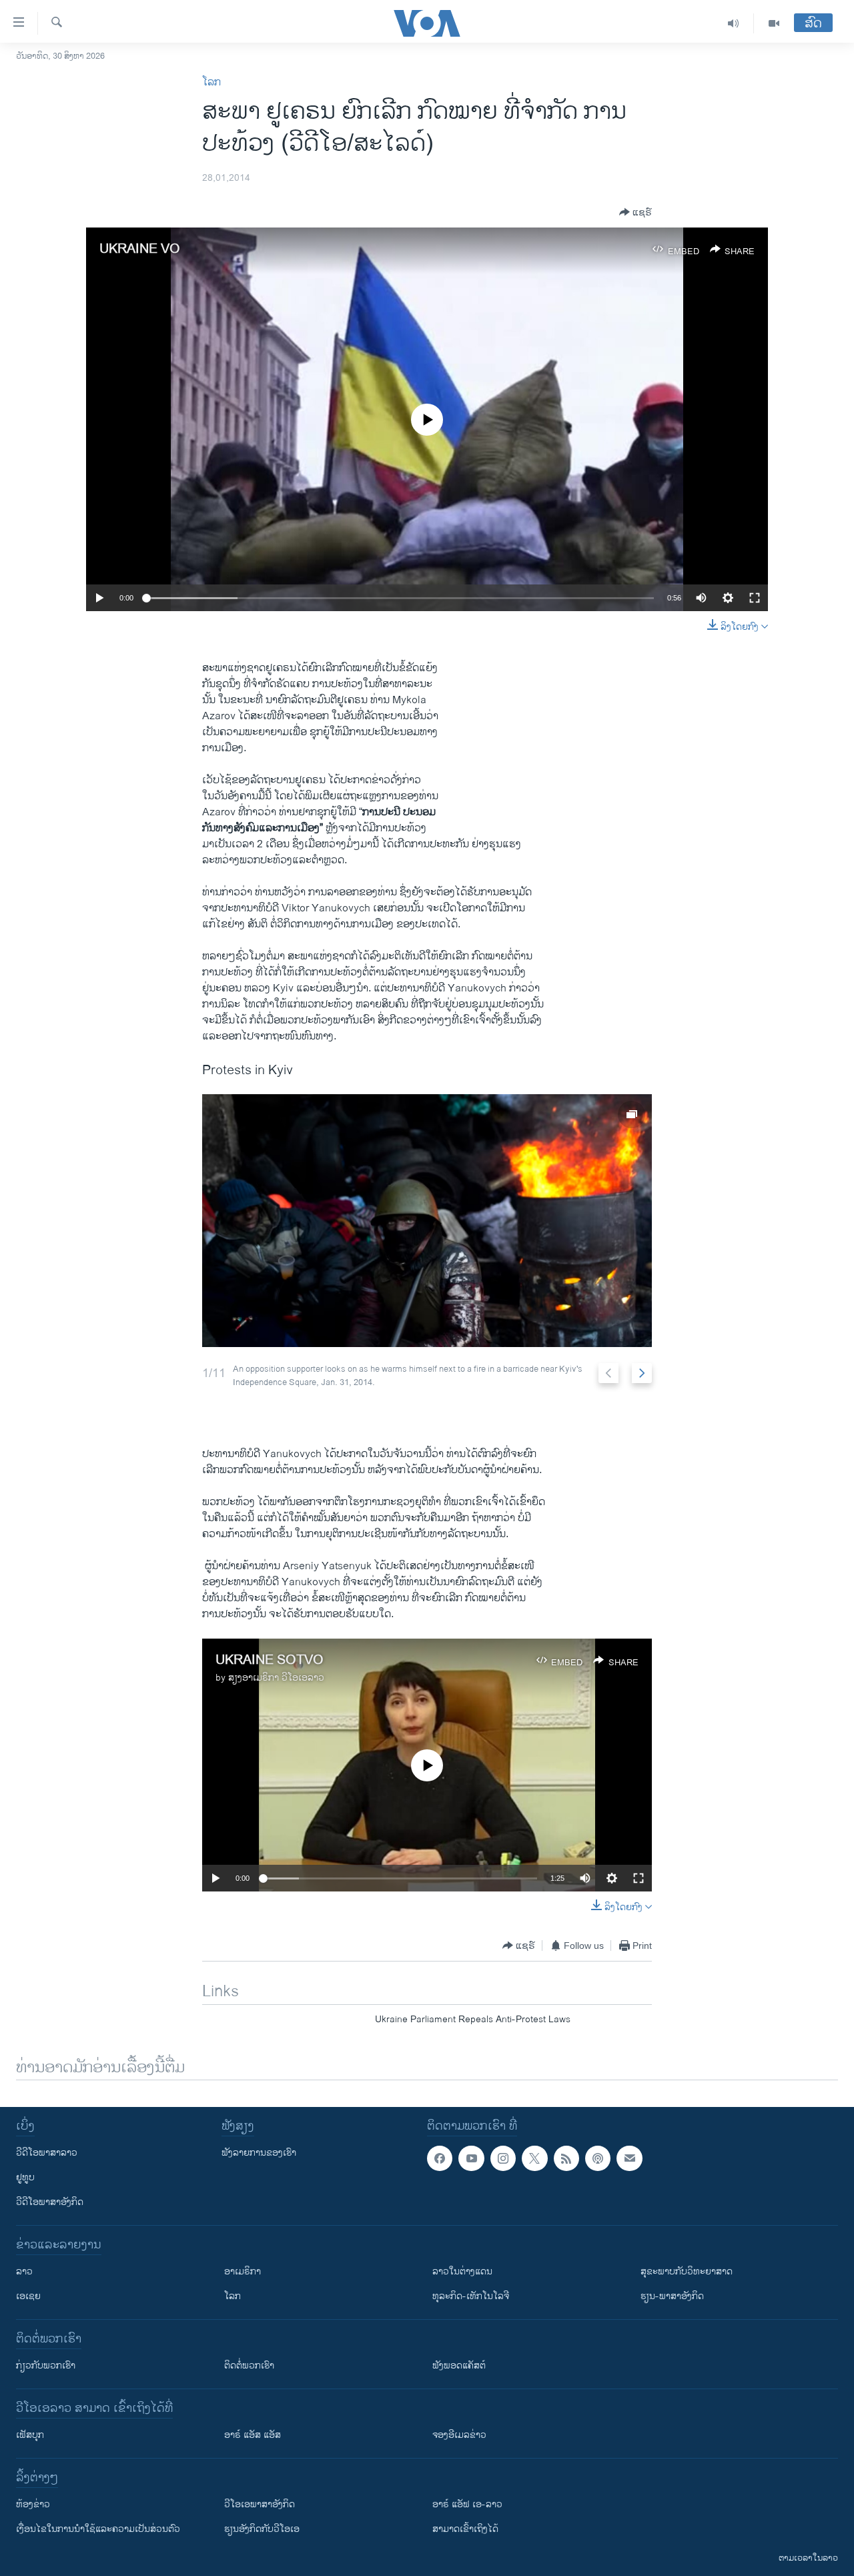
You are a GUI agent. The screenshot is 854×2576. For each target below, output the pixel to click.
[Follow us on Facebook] (440, 2158)
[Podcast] (598, 2158)
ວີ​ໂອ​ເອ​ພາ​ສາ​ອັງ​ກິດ (260, 2504)
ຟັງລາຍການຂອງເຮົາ (259, 2153)
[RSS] (566, 2158)
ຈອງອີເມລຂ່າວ (459, 2435)
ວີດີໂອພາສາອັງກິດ (50, 2202)
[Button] (635, 212)
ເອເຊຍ (28, 2296)
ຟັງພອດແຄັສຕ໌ (459, 2366)
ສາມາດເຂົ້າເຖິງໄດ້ (465, 2529)
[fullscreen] (755, 598)
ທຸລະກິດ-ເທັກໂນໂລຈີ (471, 2296)
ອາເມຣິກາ (243, 2271)
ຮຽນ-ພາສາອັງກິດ (672, 2296)
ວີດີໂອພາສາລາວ (47, 2153)
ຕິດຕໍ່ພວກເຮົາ (249, 2366)
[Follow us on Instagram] (503, 2158)
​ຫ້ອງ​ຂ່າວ (33, 2504)
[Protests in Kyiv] (427, 1221)
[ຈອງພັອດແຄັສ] (629, 2158)
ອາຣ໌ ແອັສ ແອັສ (253, 2435)
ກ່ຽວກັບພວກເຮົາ (46, 2366)
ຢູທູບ (25, 2177)
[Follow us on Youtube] (471, 2158)
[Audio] (734, 23)
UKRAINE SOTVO (270, 1660)
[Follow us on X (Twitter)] (534, 2158)
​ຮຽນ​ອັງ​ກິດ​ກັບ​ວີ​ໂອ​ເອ (262, 2529)
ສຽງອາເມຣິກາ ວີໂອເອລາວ (276, 1678)
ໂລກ (211, 82)
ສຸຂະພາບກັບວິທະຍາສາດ (687, 2271)
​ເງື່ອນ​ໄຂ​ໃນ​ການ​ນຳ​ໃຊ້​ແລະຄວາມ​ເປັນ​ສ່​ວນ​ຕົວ (98, 2529)
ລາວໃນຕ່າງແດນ (462, 2271)
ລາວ (24, 2271)
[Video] (774, 23)
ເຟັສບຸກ (30, 2435)
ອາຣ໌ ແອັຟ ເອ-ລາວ (467, 2504)
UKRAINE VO (140, 249)
